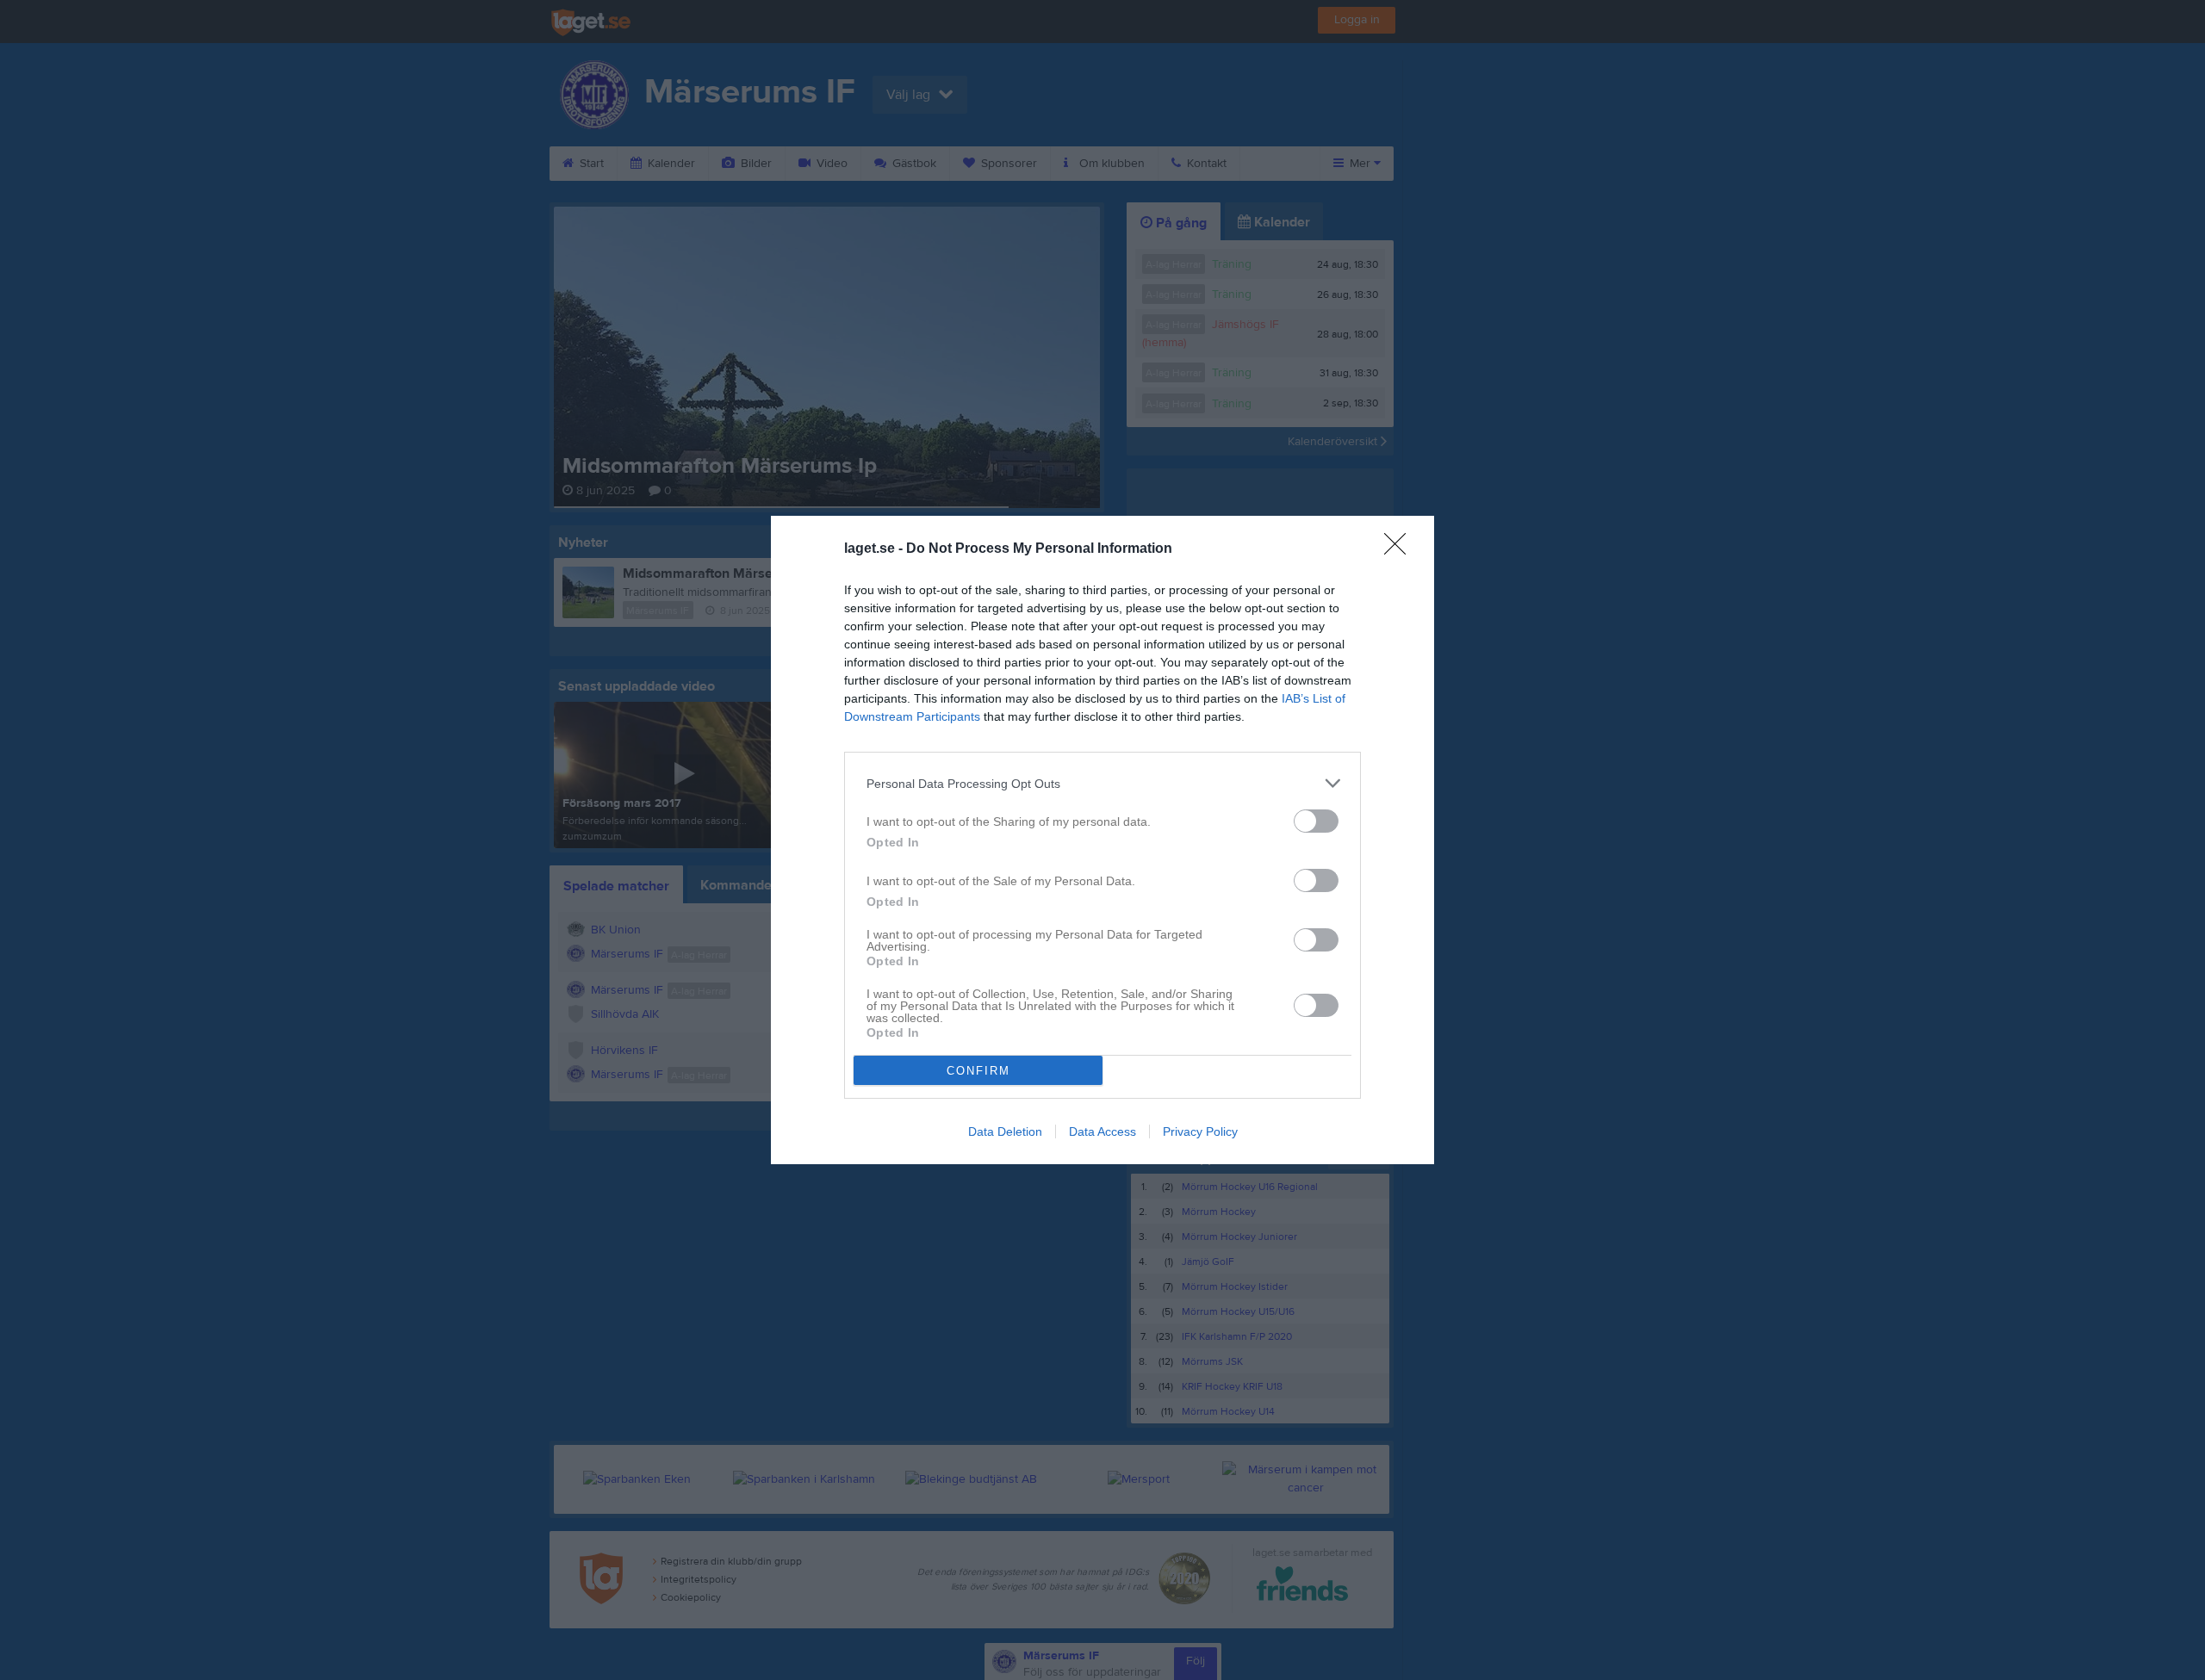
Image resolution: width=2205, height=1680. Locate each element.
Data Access (1102, 1131)
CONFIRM (978, 1071)
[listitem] (1102, 783)
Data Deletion (1005, 1131)
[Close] (1401, 549)
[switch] (1316, 821)
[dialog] (1102, 840)
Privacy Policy (1200, 1131)
